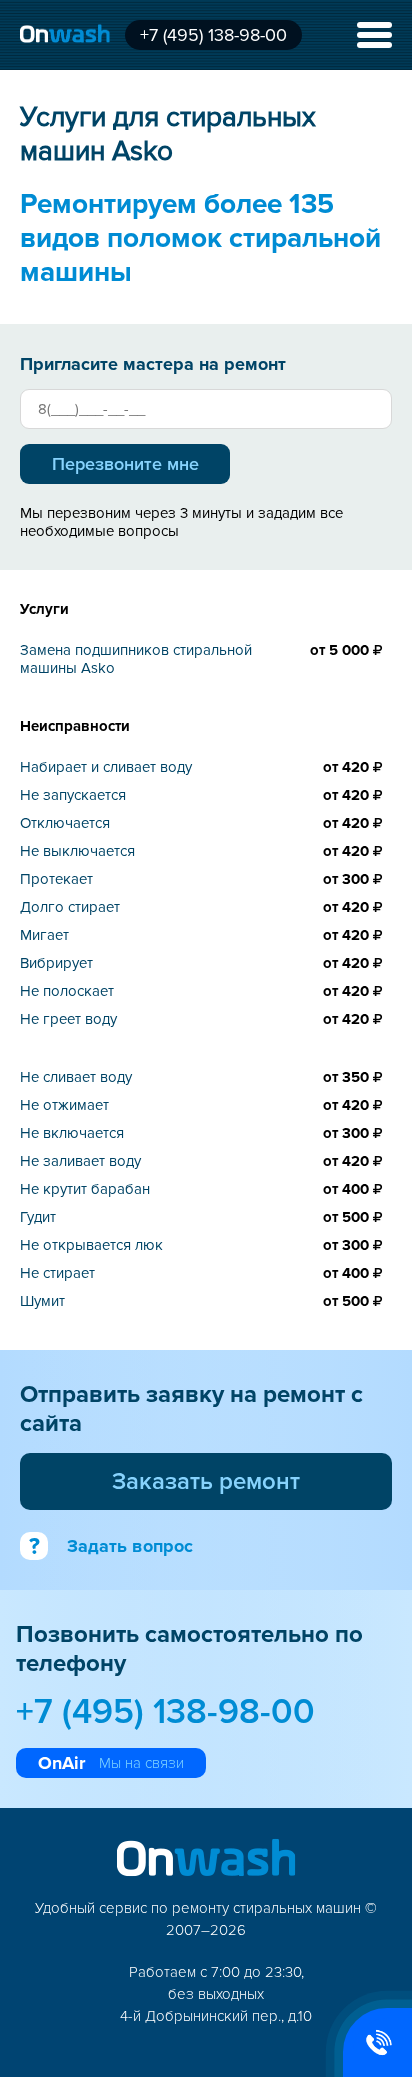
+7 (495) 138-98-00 (213, 35)
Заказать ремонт (206, 1481)
